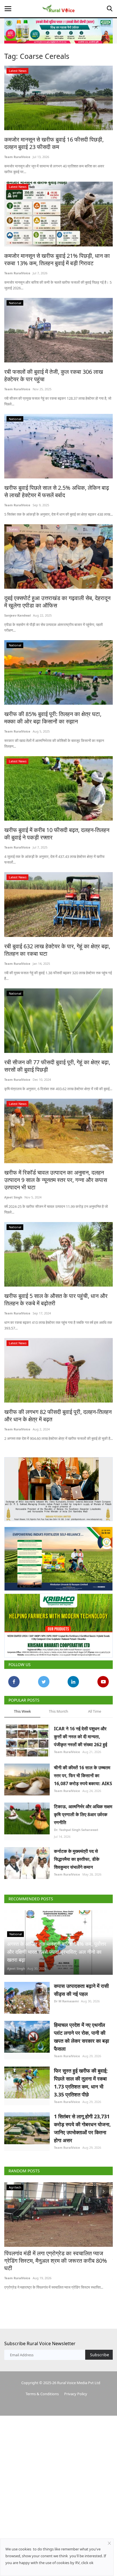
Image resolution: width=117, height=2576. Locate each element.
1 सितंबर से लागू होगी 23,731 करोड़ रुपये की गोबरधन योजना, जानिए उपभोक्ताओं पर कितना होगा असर (82, 2128)
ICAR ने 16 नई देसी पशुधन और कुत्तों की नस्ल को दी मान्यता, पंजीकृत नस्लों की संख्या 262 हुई (81, 1737)
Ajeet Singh (13, 1197)
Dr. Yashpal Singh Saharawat (76, 1830)
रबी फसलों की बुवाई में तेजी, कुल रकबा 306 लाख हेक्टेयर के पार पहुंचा (54, 376)
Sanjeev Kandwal (17, 615)
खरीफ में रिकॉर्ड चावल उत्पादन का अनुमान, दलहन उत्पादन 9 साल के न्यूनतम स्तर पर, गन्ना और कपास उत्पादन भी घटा (56, 1180)
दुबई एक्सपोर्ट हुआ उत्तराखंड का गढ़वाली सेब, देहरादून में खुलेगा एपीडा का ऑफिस (57, 602)
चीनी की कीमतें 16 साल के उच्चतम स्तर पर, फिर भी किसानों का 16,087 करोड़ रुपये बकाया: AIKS (83, 1776)
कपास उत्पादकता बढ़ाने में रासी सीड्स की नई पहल (81, 1990)
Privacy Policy (76, 2394)
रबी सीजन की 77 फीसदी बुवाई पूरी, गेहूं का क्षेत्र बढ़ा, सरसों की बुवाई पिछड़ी (57, 1066)
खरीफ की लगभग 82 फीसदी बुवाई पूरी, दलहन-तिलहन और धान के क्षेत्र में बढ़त (58, 1416)
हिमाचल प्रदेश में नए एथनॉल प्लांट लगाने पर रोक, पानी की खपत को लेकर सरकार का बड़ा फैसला (82, 2037)
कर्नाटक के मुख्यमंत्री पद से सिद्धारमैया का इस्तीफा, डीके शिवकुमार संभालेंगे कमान (77, 1859)
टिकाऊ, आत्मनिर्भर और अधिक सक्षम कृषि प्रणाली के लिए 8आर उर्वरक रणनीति (83, 1814)
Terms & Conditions (42, 2394)
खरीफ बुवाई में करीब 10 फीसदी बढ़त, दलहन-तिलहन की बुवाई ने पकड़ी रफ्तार (57, 834)
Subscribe (100, 2355)
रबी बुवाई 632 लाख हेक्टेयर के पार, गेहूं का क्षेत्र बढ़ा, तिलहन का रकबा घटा (57, 950)
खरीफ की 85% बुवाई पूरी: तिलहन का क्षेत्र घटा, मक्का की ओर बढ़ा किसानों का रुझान (53, 718)
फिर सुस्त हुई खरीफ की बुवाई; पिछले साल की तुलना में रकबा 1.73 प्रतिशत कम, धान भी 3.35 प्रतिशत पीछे (81, 2083)
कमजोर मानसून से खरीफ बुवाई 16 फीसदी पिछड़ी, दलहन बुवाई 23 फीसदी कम (54, 143)
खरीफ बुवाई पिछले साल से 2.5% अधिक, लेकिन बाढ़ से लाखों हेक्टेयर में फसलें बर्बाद (57, 491)
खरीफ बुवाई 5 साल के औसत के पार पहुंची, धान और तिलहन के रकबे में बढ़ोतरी (56, 1300)
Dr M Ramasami (66, 2001)
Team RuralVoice (17, 157)
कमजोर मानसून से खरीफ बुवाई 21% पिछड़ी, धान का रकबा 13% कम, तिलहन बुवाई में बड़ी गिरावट (57, 260)
